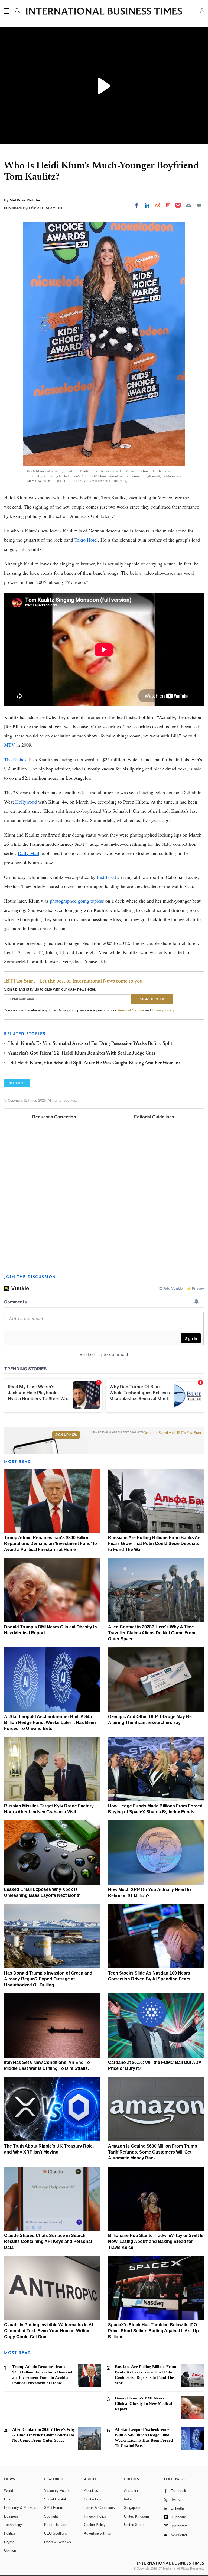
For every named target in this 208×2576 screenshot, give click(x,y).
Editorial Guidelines (154, 1117)
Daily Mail (29, 853)
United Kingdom (136, 2516)
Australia (131, 2491)
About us (91, 2491)
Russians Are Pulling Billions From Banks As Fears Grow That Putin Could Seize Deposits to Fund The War (154, 1544)
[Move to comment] (199, 205)
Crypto (9, 2542)
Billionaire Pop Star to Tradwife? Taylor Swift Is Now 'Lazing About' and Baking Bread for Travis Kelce (156, 2241)
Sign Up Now (66, 1435)
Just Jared (106, 877)
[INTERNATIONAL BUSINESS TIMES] (104, 12)
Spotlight (51, 2516)
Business (11, 2516)
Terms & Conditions (99, 2508)
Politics (10, 2533)
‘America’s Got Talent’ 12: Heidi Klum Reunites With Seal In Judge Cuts (82, 1053)
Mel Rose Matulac (25, 200)
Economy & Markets (20, 2508)
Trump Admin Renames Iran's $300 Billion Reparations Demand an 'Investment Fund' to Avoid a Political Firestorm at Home (51, 1544)
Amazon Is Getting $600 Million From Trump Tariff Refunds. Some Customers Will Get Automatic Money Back (153, 2152)
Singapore (132, 2508)
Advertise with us (97, 2533)
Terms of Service (131, 1010)
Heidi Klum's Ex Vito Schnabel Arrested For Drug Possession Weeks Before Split (90, 1044)
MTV (9, 745)
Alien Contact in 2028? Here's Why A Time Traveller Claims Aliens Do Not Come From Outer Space (152, 1633)
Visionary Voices (57, 2491)
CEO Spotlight (55, 2533)
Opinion (10, 2550)
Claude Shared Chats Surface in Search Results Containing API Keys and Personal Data (48, 2241)
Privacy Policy (163, 1010)
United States (135, 2525)
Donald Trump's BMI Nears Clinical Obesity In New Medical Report (143, 2403)
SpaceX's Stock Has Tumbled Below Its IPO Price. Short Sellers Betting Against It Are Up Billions (153, 2331)
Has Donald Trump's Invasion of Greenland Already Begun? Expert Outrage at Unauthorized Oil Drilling (48, 1979)
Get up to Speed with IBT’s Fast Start (172, 1433)
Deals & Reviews (58, 2542)
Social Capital (55, 2499)
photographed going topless (77, 901)
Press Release (56, 2525)
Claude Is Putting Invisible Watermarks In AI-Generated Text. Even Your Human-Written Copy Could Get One (49, 2331)
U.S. (8, 2499)
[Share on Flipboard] (168, 205)
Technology (13, 2525)
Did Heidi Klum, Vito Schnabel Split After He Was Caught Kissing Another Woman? (94, 1063)
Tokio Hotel (86, 540)
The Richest (16, 759)
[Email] (188, 205)
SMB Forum (54, 2508)
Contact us (92, 2499)
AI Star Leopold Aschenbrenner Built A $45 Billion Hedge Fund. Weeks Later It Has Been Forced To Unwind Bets (50, 1723)
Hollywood (26, 802)
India (128, 2499)
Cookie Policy (95, 2525)
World (9, 2491)
